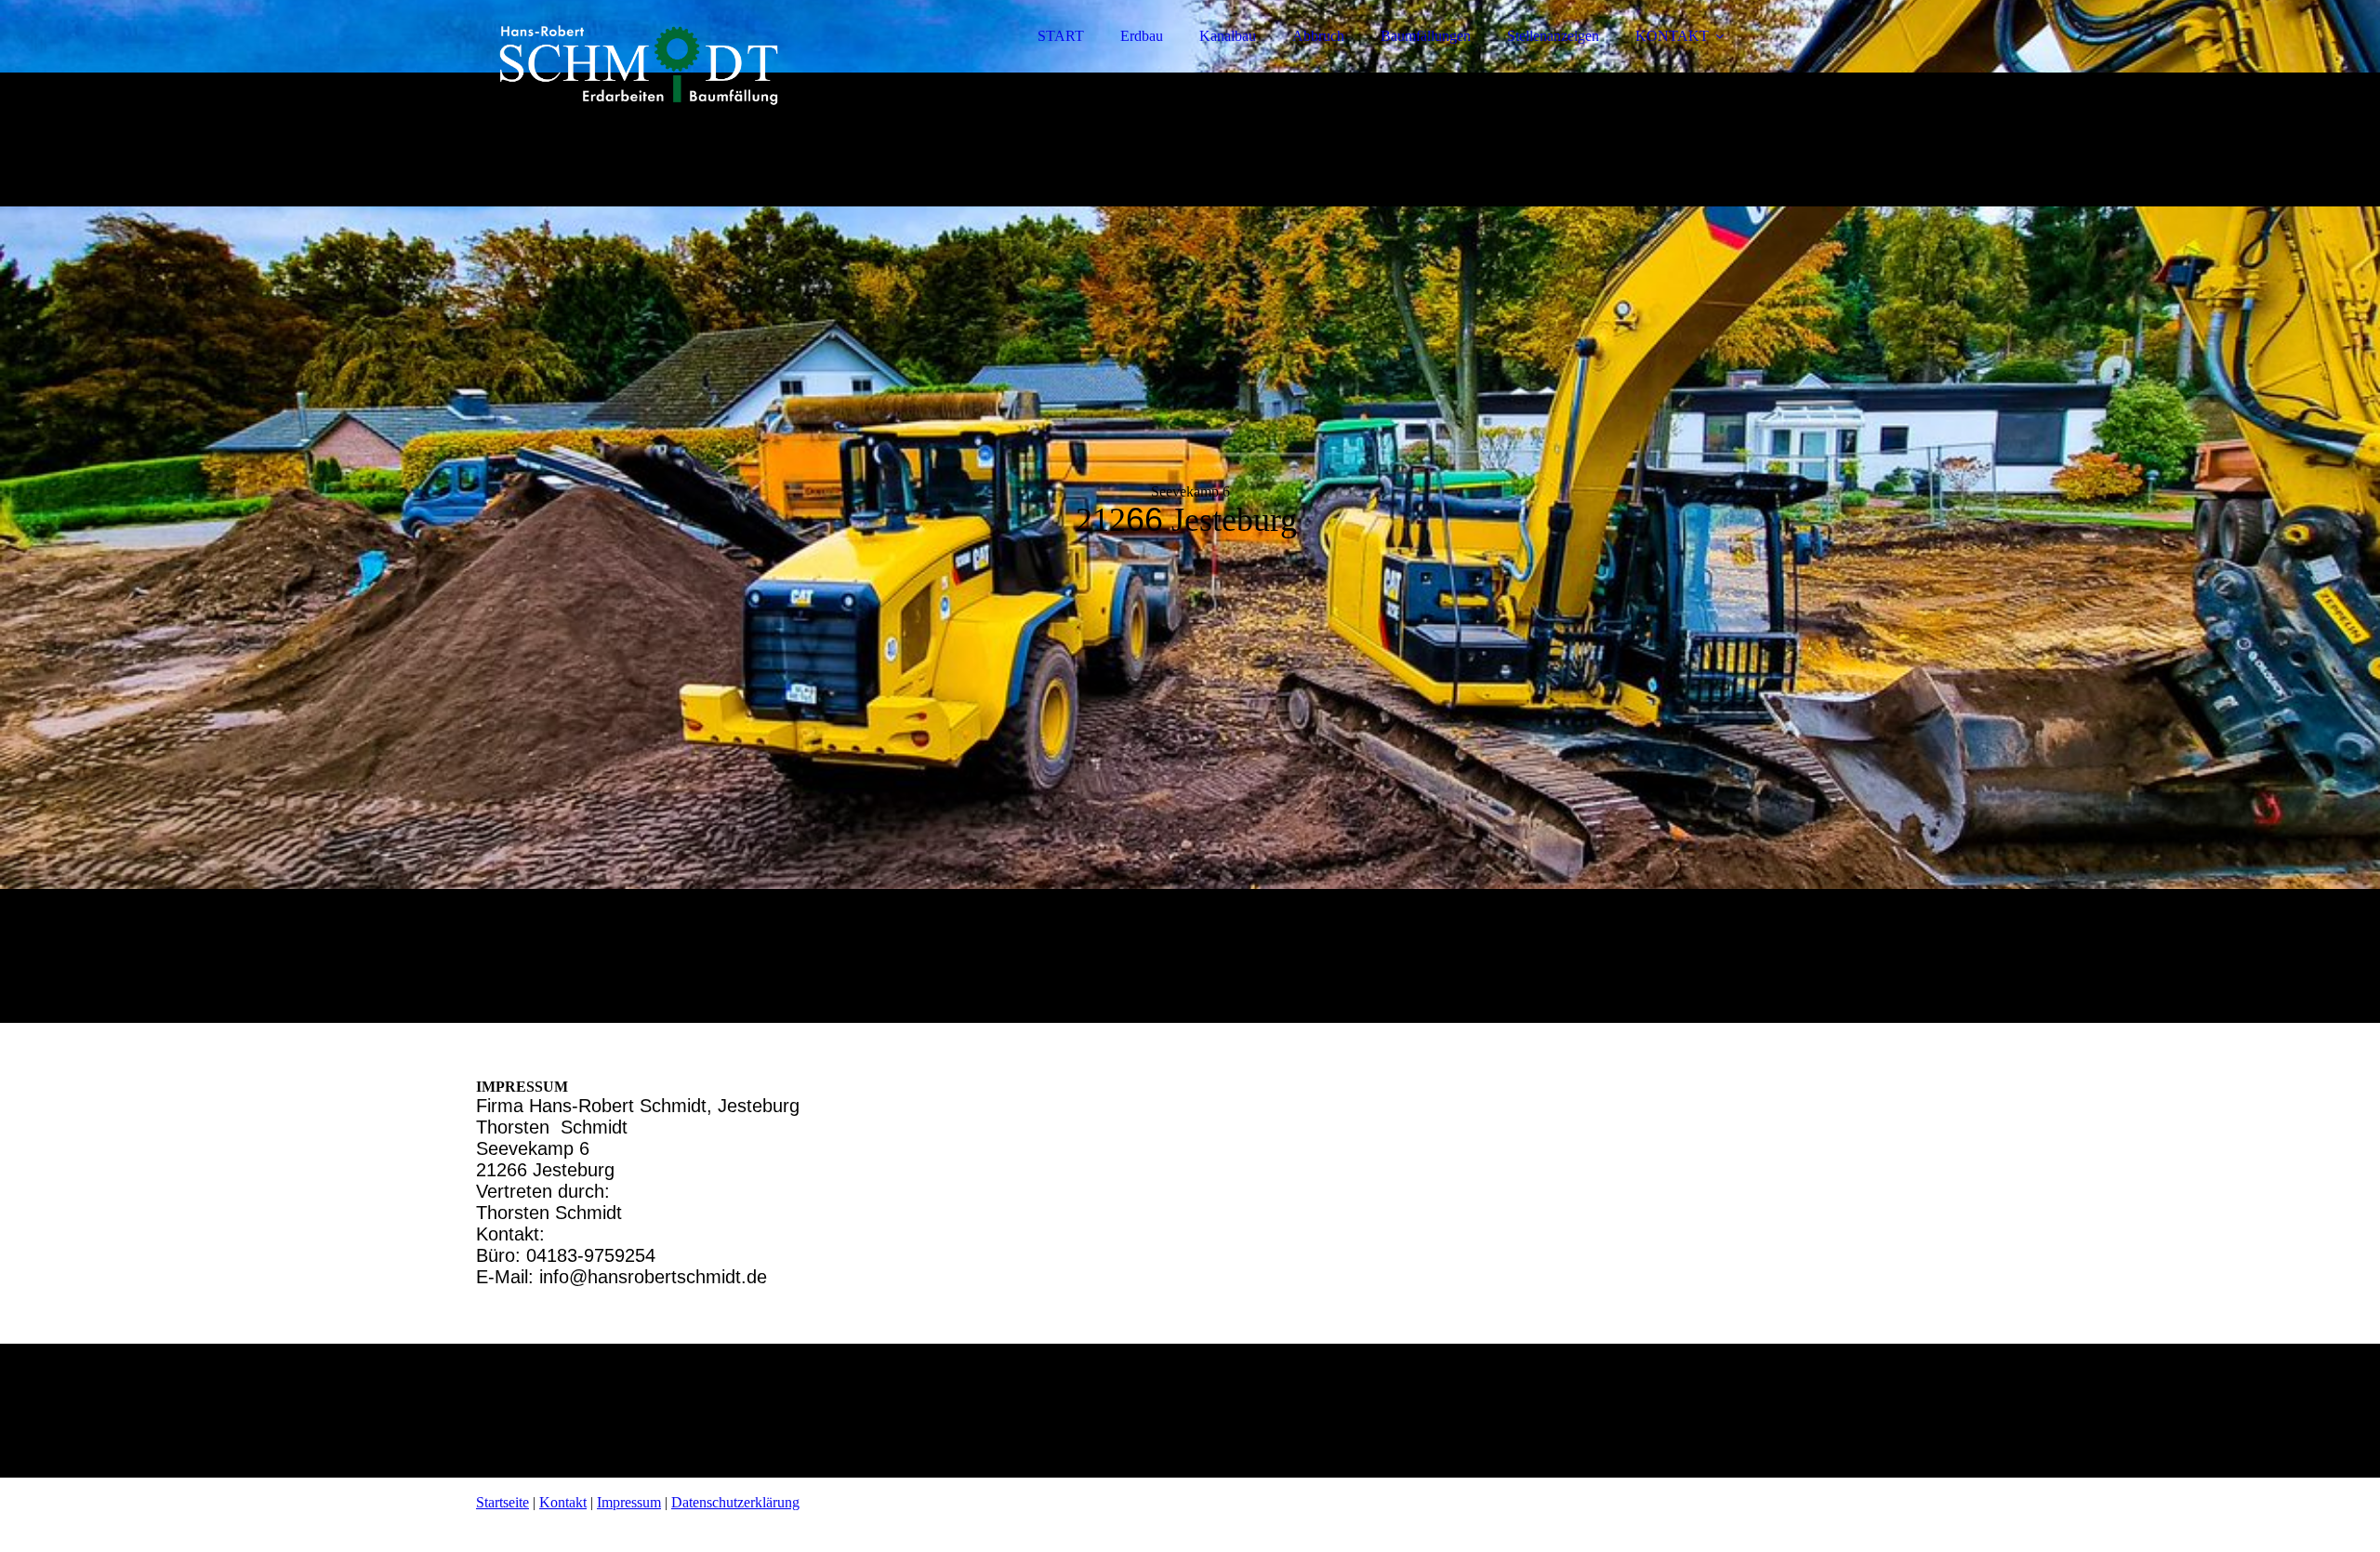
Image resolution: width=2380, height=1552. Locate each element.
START (1061, 36)
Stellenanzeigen (1553, 36)
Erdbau (1142, 36)
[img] (639, 65)
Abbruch (1318, 36)
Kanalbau (1228, 36)
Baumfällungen (1426, 36)
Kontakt (563, 1502)
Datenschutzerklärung (735, 1502)
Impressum (629, 1502)
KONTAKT (1672, 36)
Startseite (502, 1502)
